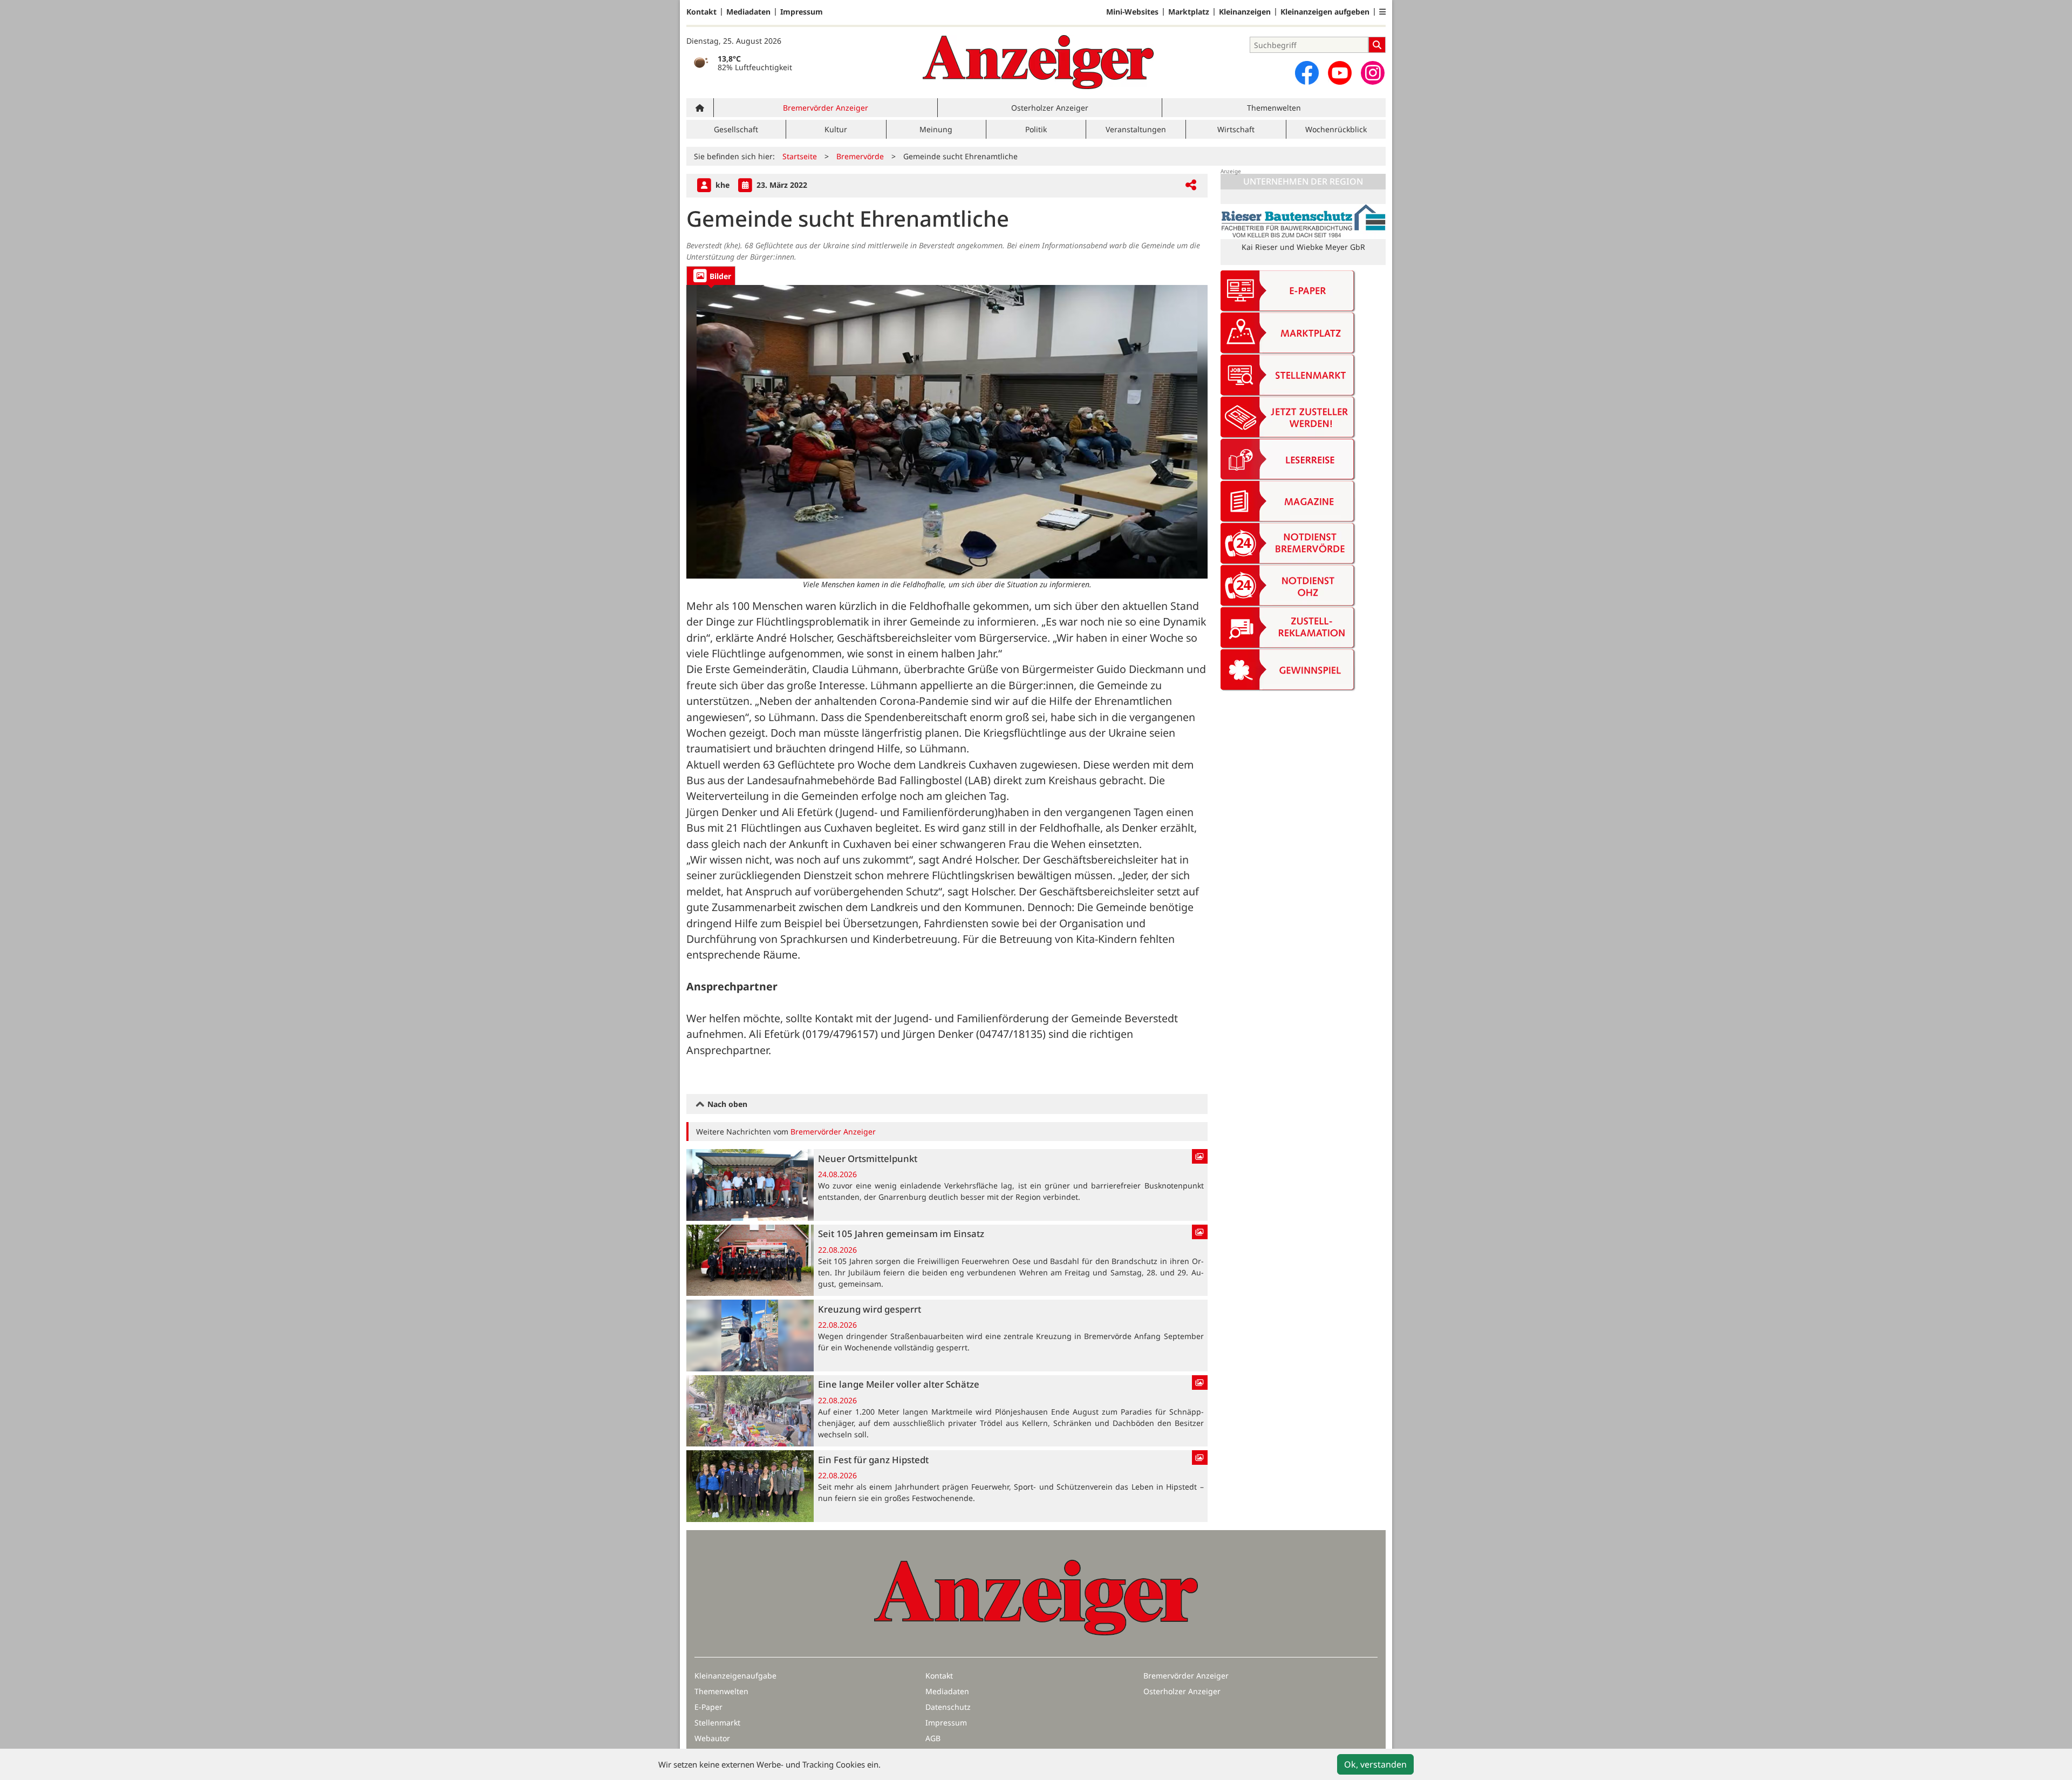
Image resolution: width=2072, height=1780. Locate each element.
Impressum (802, 12)
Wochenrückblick (1336, 129)
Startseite (800, 156)
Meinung (936, 129)
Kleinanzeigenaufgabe (735, 1676)
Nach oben (726, 1104)
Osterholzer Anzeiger (1050, 108)
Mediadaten (748, 12)
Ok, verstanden (1375, 1764)
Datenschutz (948, 1707)
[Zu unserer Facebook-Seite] (1307, 73)
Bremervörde (860, 156)
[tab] (711, 276)
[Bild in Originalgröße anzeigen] (947, 432)
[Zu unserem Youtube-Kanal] (1340, 73)
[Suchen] (1377, 45)
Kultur (836, 129)
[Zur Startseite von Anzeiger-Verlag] (1038, 62)
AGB (933, 1738)
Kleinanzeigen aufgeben (1325, 12)
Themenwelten (1274, 108)
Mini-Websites (1132, 12)
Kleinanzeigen (1245, 12)
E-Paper (708, 1707)
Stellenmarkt (717, 1723)
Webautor (712, 1738)
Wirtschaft (1236, 129)
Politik (1036, 129)
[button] (1382, 12)
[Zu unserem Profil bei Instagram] (1373, 73)
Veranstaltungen (1136, 129)
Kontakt (701, 12)
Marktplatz (1189, 12)
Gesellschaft (736, 129)
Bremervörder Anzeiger (826, 108)
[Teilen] (1191, 185)
